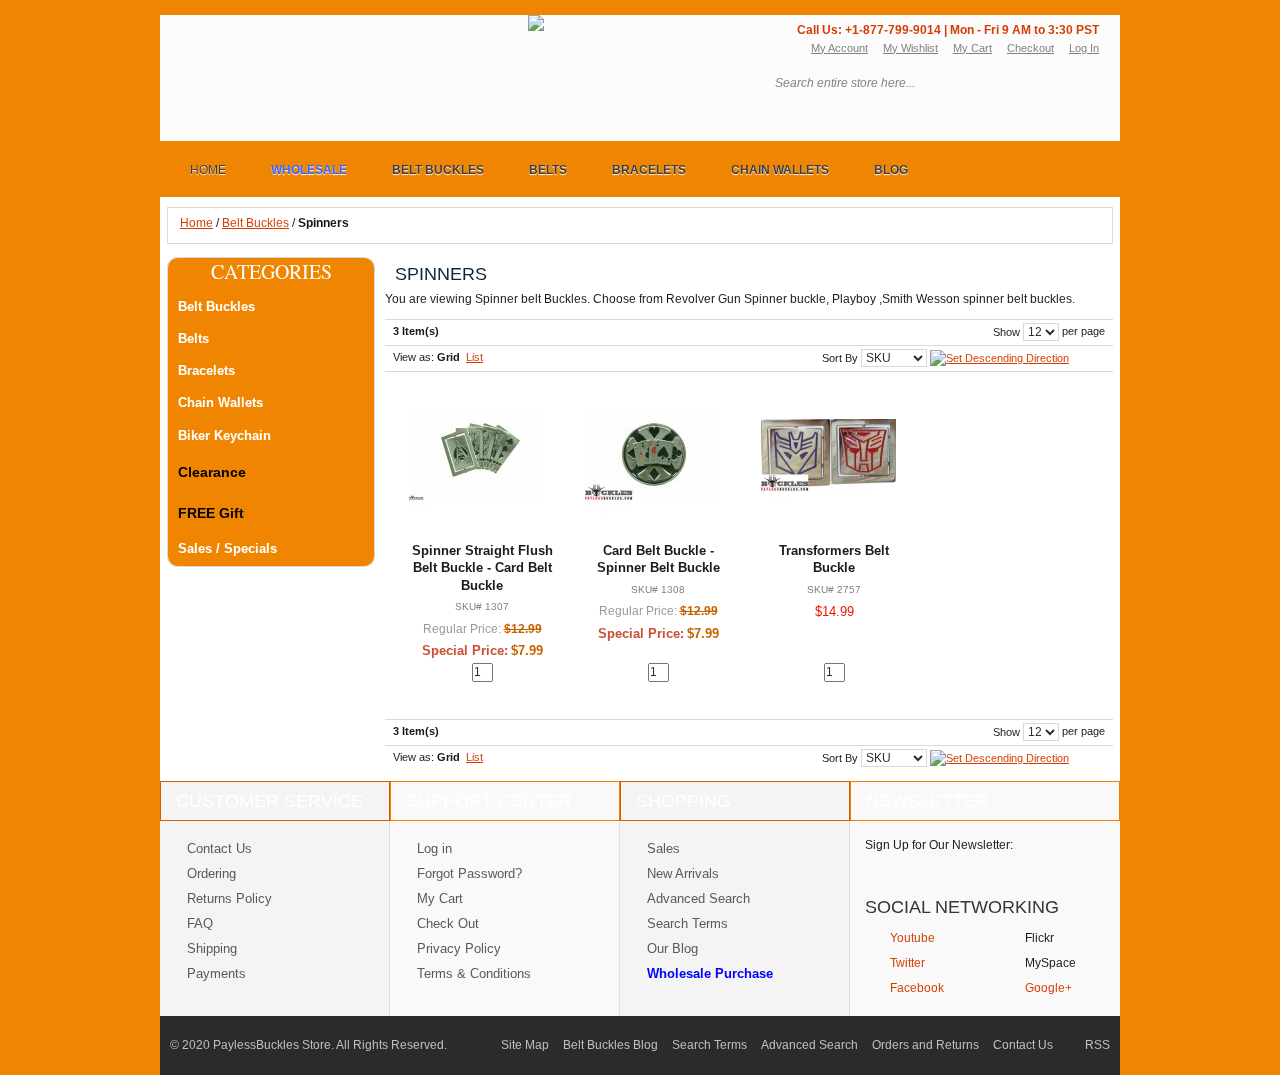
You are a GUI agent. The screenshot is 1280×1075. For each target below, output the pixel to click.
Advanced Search (698, 898)
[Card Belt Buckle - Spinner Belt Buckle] (652, 454)
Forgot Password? (469, 873)
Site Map (525, 1045)
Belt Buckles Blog (610, 1045)
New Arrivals (683, 873)
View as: (413, 357)
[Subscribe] (1072, 869)
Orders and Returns (925, 1045)
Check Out (448, 923)
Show (1006, 332)
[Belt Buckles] (352, 28)
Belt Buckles (255, 223)
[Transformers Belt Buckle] (828, 454)
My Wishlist (910, 48)
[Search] (1084, 84)
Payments (216, 973)
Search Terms (687, 923)
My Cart (972, 48)
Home (196, 223)
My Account (839, 48)
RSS (1097, 1045)
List (474, 357)
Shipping (212, 948)
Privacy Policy (459, 948)
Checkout (1030, 48)
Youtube (912, 938)
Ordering (211, 873)
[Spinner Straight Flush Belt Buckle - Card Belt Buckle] (476, 454)
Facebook (917, 988)
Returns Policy (229, 898)
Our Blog (672, 948)
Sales (663, 848)
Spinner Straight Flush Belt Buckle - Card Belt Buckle (482, 568)
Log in (434, 848)
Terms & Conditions (474, 973)
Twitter (907, 963)
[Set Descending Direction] (999, 357)
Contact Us (219, 848)
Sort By (840, 358)
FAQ (200, 923)
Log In (1084, 48)
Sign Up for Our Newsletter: (939, 845)
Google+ (1048, 988)
